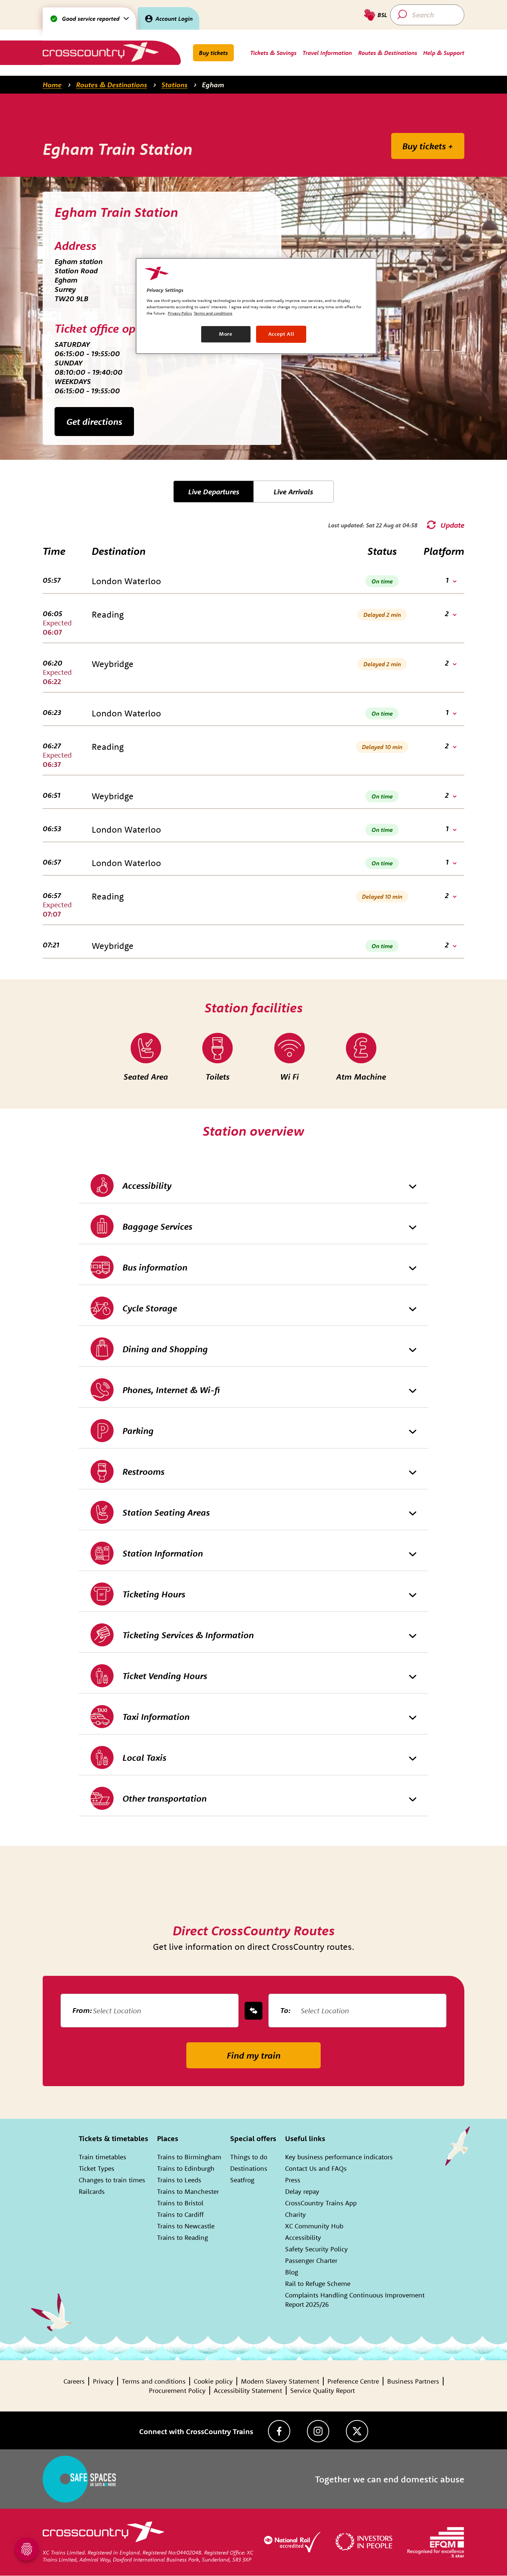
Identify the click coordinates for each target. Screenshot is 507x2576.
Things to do (249, 2157)
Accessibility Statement (248, 2390)
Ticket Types (97, 2168)
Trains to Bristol (180, 2203)
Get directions (94, 422)
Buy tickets (213, 53)
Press (293, 2180)
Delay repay (302, 2191)
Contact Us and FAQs (316, 2168)
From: (82, 2010)
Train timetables (102, 2157)
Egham (213, 85)
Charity (295, 2214)
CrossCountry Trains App (321, 2203)
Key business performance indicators (339, 2157)
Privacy (103, 2381)
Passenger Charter (311, 2260)
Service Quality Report (323, 2390)
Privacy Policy (180, 313)
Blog (292, 2272)
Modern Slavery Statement (280, 2381)
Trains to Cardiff (180, 2214)
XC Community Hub (314, 2226)
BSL (382, 15)
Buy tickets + (428, 146)
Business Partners (413, 2381)
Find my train (254, 2055)
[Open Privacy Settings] (27, 2549)
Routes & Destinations (112, 85)
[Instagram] (318, 2431)
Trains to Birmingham (189, 2157)
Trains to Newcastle (186, 2226)
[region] (256, 306)
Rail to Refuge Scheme (318, 2284)
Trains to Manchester (188, 2191)
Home (52, 85)
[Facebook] (279, 2431)
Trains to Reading (182, 2237)
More (226, 334)
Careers (74, 2381)
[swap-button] (253, 2011)
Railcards (92, 2191)
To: (285, 2010)
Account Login (174, 19)
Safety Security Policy (316, 2249)
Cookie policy (213, 2381)
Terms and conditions (154, 2381)
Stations (174, 85)
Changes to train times (112, 2180)
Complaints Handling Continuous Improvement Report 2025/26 (355, 2300)
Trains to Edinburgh (186, 2168)
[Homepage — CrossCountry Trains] (100, 52)
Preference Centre (353, 2381)
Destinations (249, 2168)
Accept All (281, 334)
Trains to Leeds (179, 2180)
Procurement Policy (177, 2390)
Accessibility (303, 2237)
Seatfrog (242, 2180)
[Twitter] (357, 2431)
